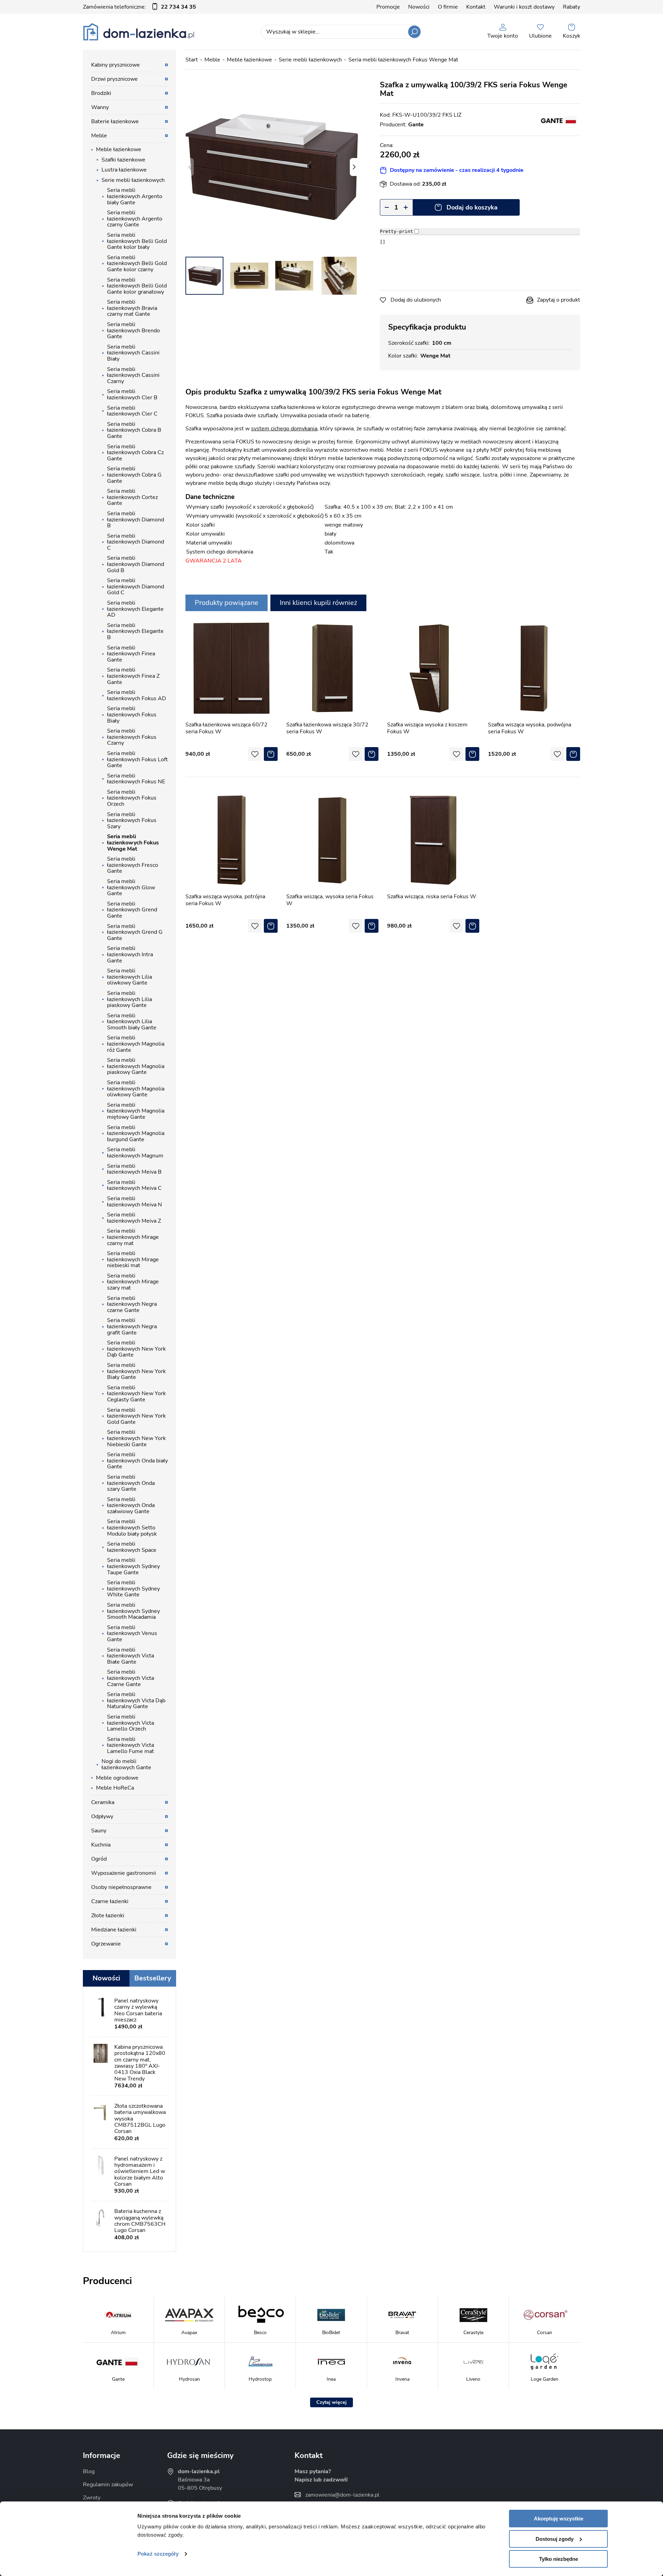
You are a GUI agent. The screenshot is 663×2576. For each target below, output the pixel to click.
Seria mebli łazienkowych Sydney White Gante (133, 1589)
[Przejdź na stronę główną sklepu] (139, 32)
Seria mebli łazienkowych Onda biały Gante (137, 1461)
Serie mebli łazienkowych (310, 60)
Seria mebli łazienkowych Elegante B (135, 631)
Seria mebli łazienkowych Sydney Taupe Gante (133, 1566)
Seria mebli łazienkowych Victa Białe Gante (131, 1656)
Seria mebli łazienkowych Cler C (132, 411)
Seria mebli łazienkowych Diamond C (136, 542)
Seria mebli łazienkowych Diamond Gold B (136, 564)
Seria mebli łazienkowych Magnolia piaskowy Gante (136, 1066)
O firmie (448, 7)
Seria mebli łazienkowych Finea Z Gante (133, 676)
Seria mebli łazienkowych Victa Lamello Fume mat (131, 1745)
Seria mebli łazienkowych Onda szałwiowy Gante (131, 1505)
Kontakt (476, 7)
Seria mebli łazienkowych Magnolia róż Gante (136, 1044)
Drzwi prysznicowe (114, 79)
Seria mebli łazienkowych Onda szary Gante (131, 1483)
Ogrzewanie (106, 1944)
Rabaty (571, 7)
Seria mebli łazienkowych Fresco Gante (133, 865)
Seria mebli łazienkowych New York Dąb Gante (136, 1349)
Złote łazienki (108, 1916)
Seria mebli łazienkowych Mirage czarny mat (133, 1237)
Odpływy (102, 1816)
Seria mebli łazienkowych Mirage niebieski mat (133, 1259)
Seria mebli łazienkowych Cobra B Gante (134, 430)
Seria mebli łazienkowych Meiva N (134, 1202)
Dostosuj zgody (555, 2539)
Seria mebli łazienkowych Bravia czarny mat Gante (132, 308)
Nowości (419, 7)
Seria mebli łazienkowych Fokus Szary (132, 820)
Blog (89, 2471)
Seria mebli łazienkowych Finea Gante (131, 654)
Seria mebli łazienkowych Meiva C (134, 1185)
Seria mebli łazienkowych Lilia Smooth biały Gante (132, 1022)
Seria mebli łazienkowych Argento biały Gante (135, 196)
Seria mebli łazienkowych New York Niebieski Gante (136, 1438)
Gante (416, 125)
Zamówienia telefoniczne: (140, 7)
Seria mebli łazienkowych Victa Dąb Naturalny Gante (136, 1700)
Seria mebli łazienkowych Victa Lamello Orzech (131, 1723)
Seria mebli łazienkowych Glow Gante (131, 887)
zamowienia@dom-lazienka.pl (342, 2495)
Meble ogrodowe (117, 1778)
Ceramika (103, 1802)
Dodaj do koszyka (472, 207)
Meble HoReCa (115, 1788)
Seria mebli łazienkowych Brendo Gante (133, 330)
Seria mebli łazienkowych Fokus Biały (132, 714)
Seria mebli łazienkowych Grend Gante (132, 910)
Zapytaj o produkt (559, 300)
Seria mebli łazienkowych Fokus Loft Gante (137, 759)
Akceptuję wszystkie (559, 2519)
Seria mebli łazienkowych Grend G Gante (135, 932)
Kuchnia (101, 1845)
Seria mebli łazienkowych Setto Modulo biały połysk (132, 1527)
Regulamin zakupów (108, 2485)
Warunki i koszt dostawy (524, 7)
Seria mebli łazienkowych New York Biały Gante (136, 1371)
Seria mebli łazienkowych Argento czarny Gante (135, 219)
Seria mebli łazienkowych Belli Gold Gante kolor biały (137, 241)
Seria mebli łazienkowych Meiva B (134, 1169)
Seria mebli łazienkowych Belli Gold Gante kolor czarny (137, 263)
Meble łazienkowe (249, 60)
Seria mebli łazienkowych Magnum (135, 1153)
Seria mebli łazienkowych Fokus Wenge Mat (403, 60)
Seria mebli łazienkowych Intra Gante (130, 954)
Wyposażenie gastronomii (124, 1873)
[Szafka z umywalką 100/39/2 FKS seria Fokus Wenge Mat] (272, 167)
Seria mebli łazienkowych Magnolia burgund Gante (136, 1133)
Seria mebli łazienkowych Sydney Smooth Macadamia (133, 1611)
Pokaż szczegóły (158, 2554)
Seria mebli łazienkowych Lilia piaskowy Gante (129, 999)
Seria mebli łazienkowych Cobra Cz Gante (135, 453)
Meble (212, 60)
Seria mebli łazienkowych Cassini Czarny (133, 375)
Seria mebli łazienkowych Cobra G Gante (134, 475)
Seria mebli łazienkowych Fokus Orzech (132, 798)
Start (192, 60)
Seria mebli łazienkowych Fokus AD (137, 695)
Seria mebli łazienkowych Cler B (132, 394)
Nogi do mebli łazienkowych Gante (126, 1764)
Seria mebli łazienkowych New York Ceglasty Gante (136, 1394)
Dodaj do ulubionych (416, 300)
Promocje (388, 7)
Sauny (99, 1831)
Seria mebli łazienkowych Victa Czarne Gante (131, 1678)
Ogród (99, 1859)
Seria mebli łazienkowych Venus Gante (132, 1633)
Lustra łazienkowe (124, 170)
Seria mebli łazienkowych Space (132, 1547)
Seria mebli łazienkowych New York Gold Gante (136, 1416)
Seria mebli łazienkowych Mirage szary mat (133, 1282)
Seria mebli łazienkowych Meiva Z (134, 1218)
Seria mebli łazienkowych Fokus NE (136, 779)
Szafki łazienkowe (123, 160)
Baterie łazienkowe (115, 121)
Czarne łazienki (110, 1901)
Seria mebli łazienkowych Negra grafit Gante (132, 1326)
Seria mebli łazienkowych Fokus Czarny (132, 737)
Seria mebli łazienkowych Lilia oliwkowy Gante (129, 977)
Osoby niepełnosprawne (121, 1887)
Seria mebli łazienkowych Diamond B (136, 520)
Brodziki (101, 93)
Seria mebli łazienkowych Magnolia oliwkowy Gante (136, 1089)
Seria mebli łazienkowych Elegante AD (135, 609)
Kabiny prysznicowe (116, 65)
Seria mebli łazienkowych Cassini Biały (133, 353)
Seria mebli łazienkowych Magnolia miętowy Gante (136, 1111)
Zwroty (92, 2498)
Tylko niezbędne (559, 2559)
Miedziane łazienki (114, 1930)
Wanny (100, 107)
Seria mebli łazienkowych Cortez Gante (132, 497)
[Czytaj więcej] (331, 2402)
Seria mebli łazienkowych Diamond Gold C (136, 586)
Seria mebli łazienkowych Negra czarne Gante (132, 1304)
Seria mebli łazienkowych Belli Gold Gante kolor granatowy (137, 286)
